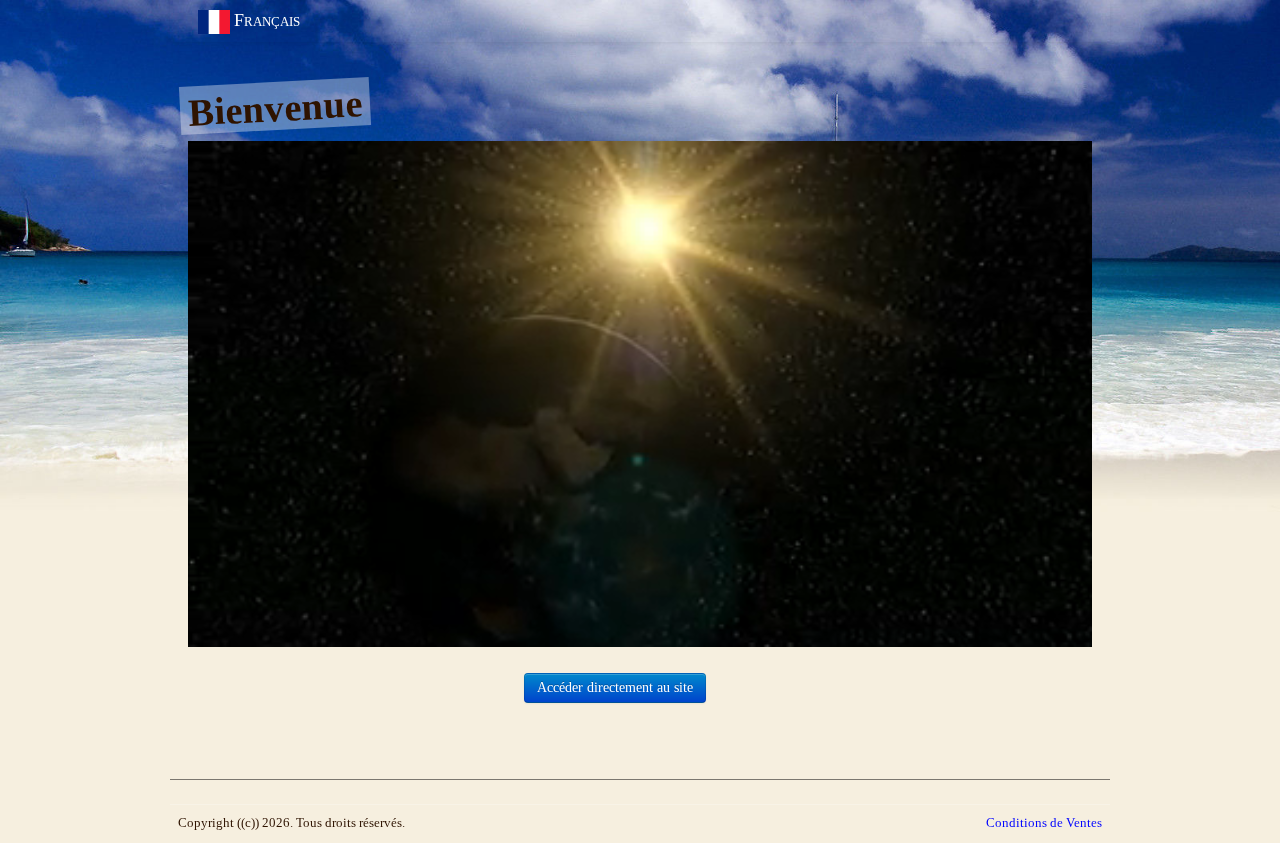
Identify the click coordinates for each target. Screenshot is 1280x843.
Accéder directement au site (615, 687)
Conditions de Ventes (1044, 822)
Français (269, 20)
